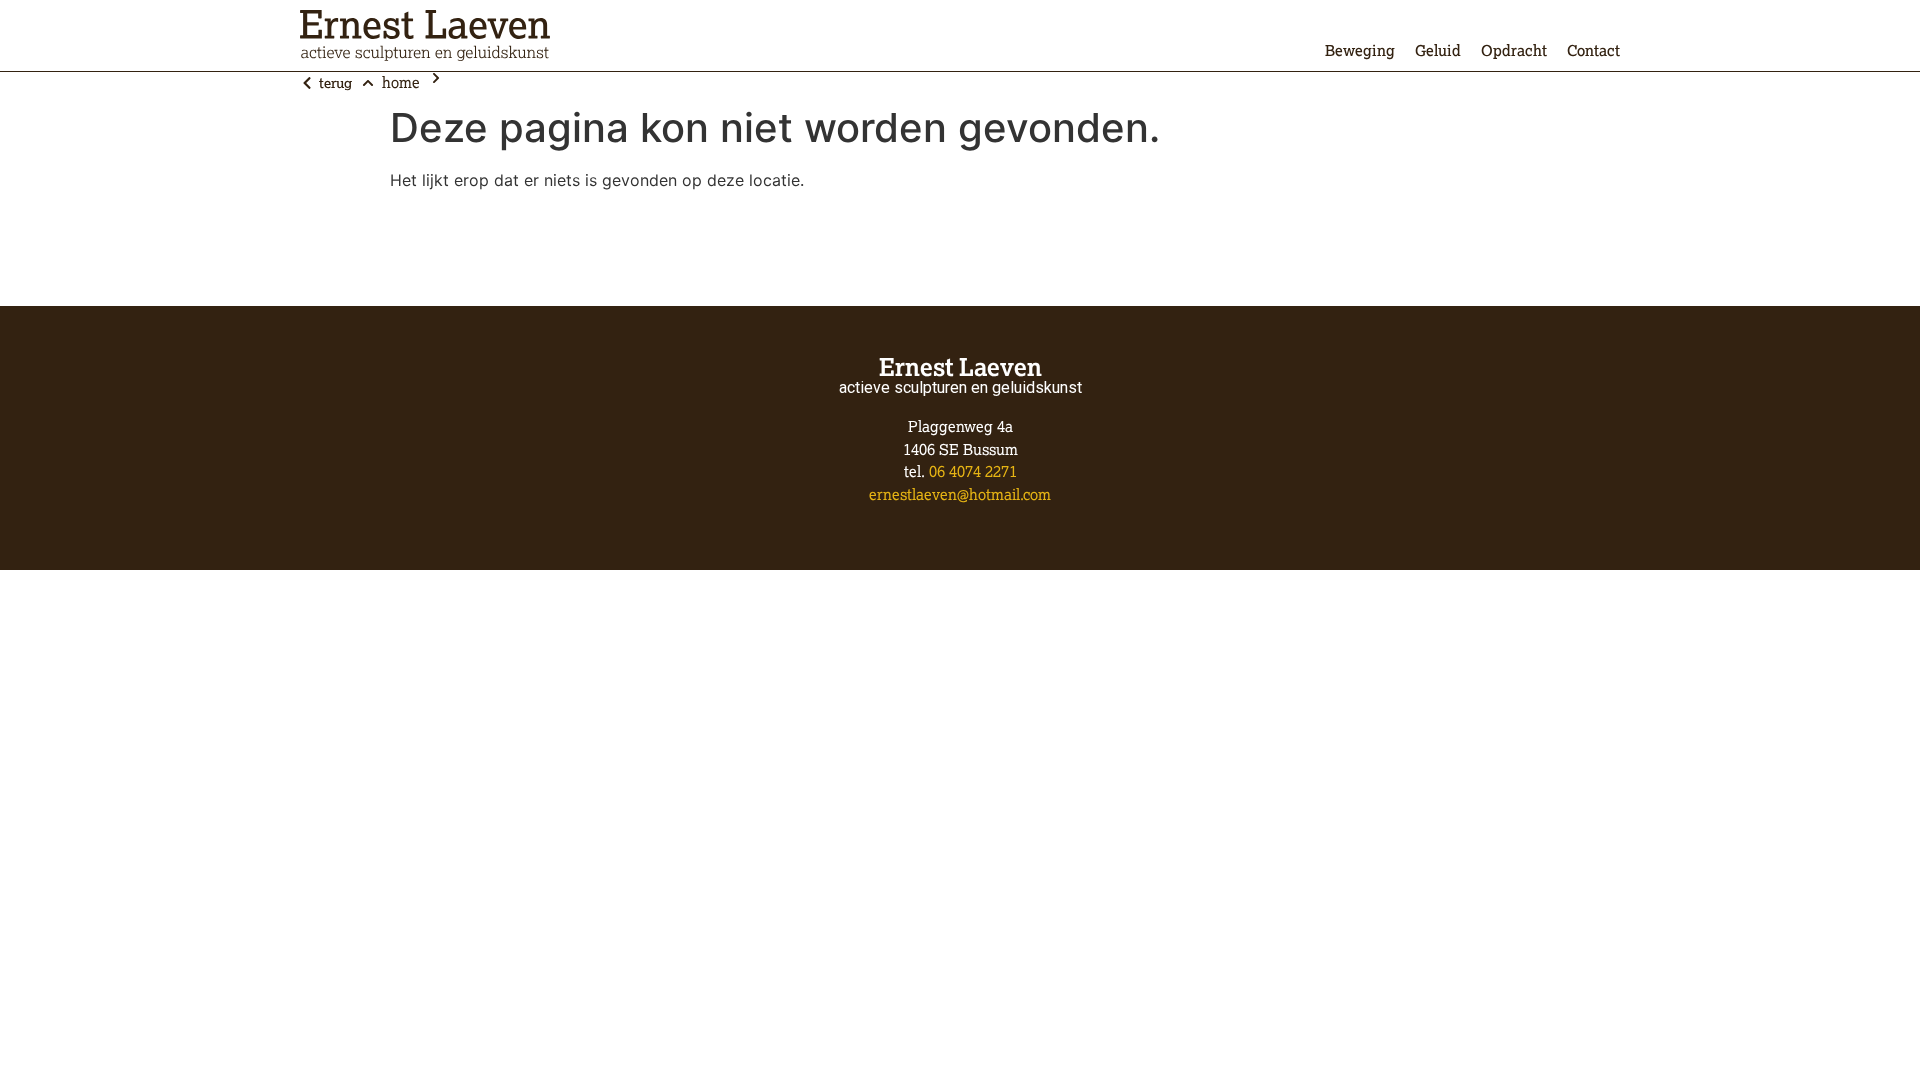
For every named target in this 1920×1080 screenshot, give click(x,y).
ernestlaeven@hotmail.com (960, 494)
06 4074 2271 (973, 471)
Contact (1593, 50)
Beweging (1360, 50)
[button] (326, 83)
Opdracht (1514, 50)
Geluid (1438, 50)
